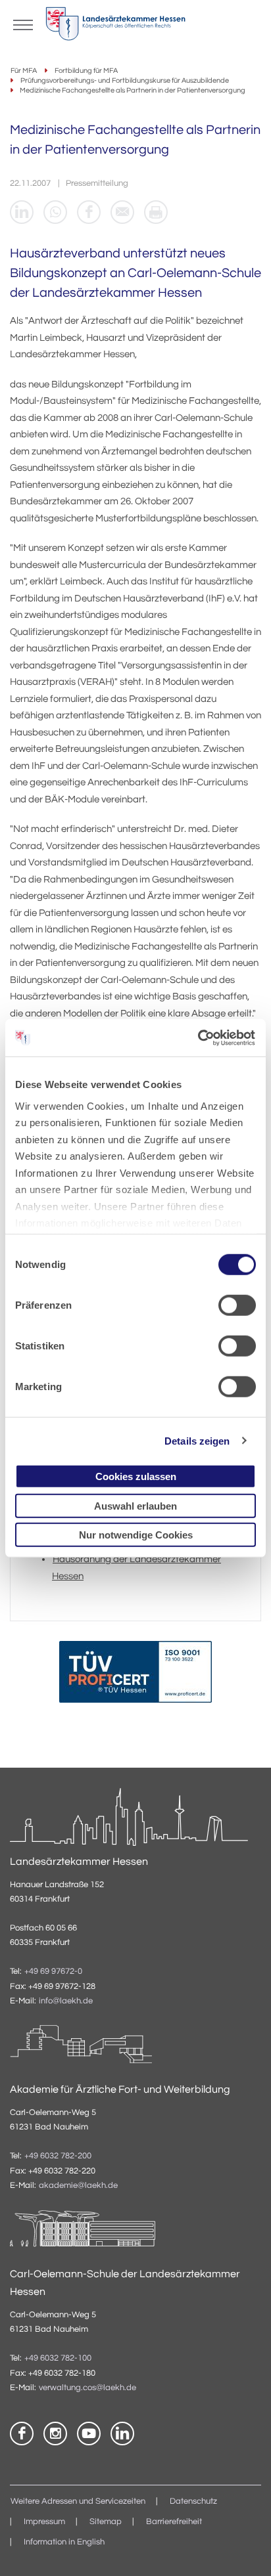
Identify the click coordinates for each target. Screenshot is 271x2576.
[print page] (156, 212)
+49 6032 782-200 (58, 2156)
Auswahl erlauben (135, 1505)
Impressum (44, 2522)
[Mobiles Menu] (23, 24)
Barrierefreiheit (174, 2522)
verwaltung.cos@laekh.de (87, 2388)
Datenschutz (193, 2501)
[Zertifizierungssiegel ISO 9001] (135, 1675)
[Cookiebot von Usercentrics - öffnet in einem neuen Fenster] (198, 1037)
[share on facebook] (89, 212)
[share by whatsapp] (55, 212)
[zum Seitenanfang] (245, 2550)
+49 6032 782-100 (58, 2358)
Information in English (64, 2542)
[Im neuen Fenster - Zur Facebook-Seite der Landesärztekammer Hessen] (22, 2434)
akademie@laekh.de (78, 2186)
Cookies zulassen (136, 1476)
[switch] (237, 1305)
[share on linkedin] (22, 212)
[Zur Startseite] (115, 27)
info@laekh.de (66, 2001)
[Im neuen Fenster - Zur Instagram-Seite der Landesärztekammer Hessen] (55, 2434)
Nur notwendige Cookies (136, 1535)
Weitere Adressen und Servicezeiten (78, 2501)
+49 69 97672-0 (53, 1972)
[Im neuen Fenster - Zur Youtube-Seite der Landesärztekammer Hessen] (89, 2434)
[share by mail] (122, 212)
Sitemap (106, 2522)
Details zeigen (197, 1440)
